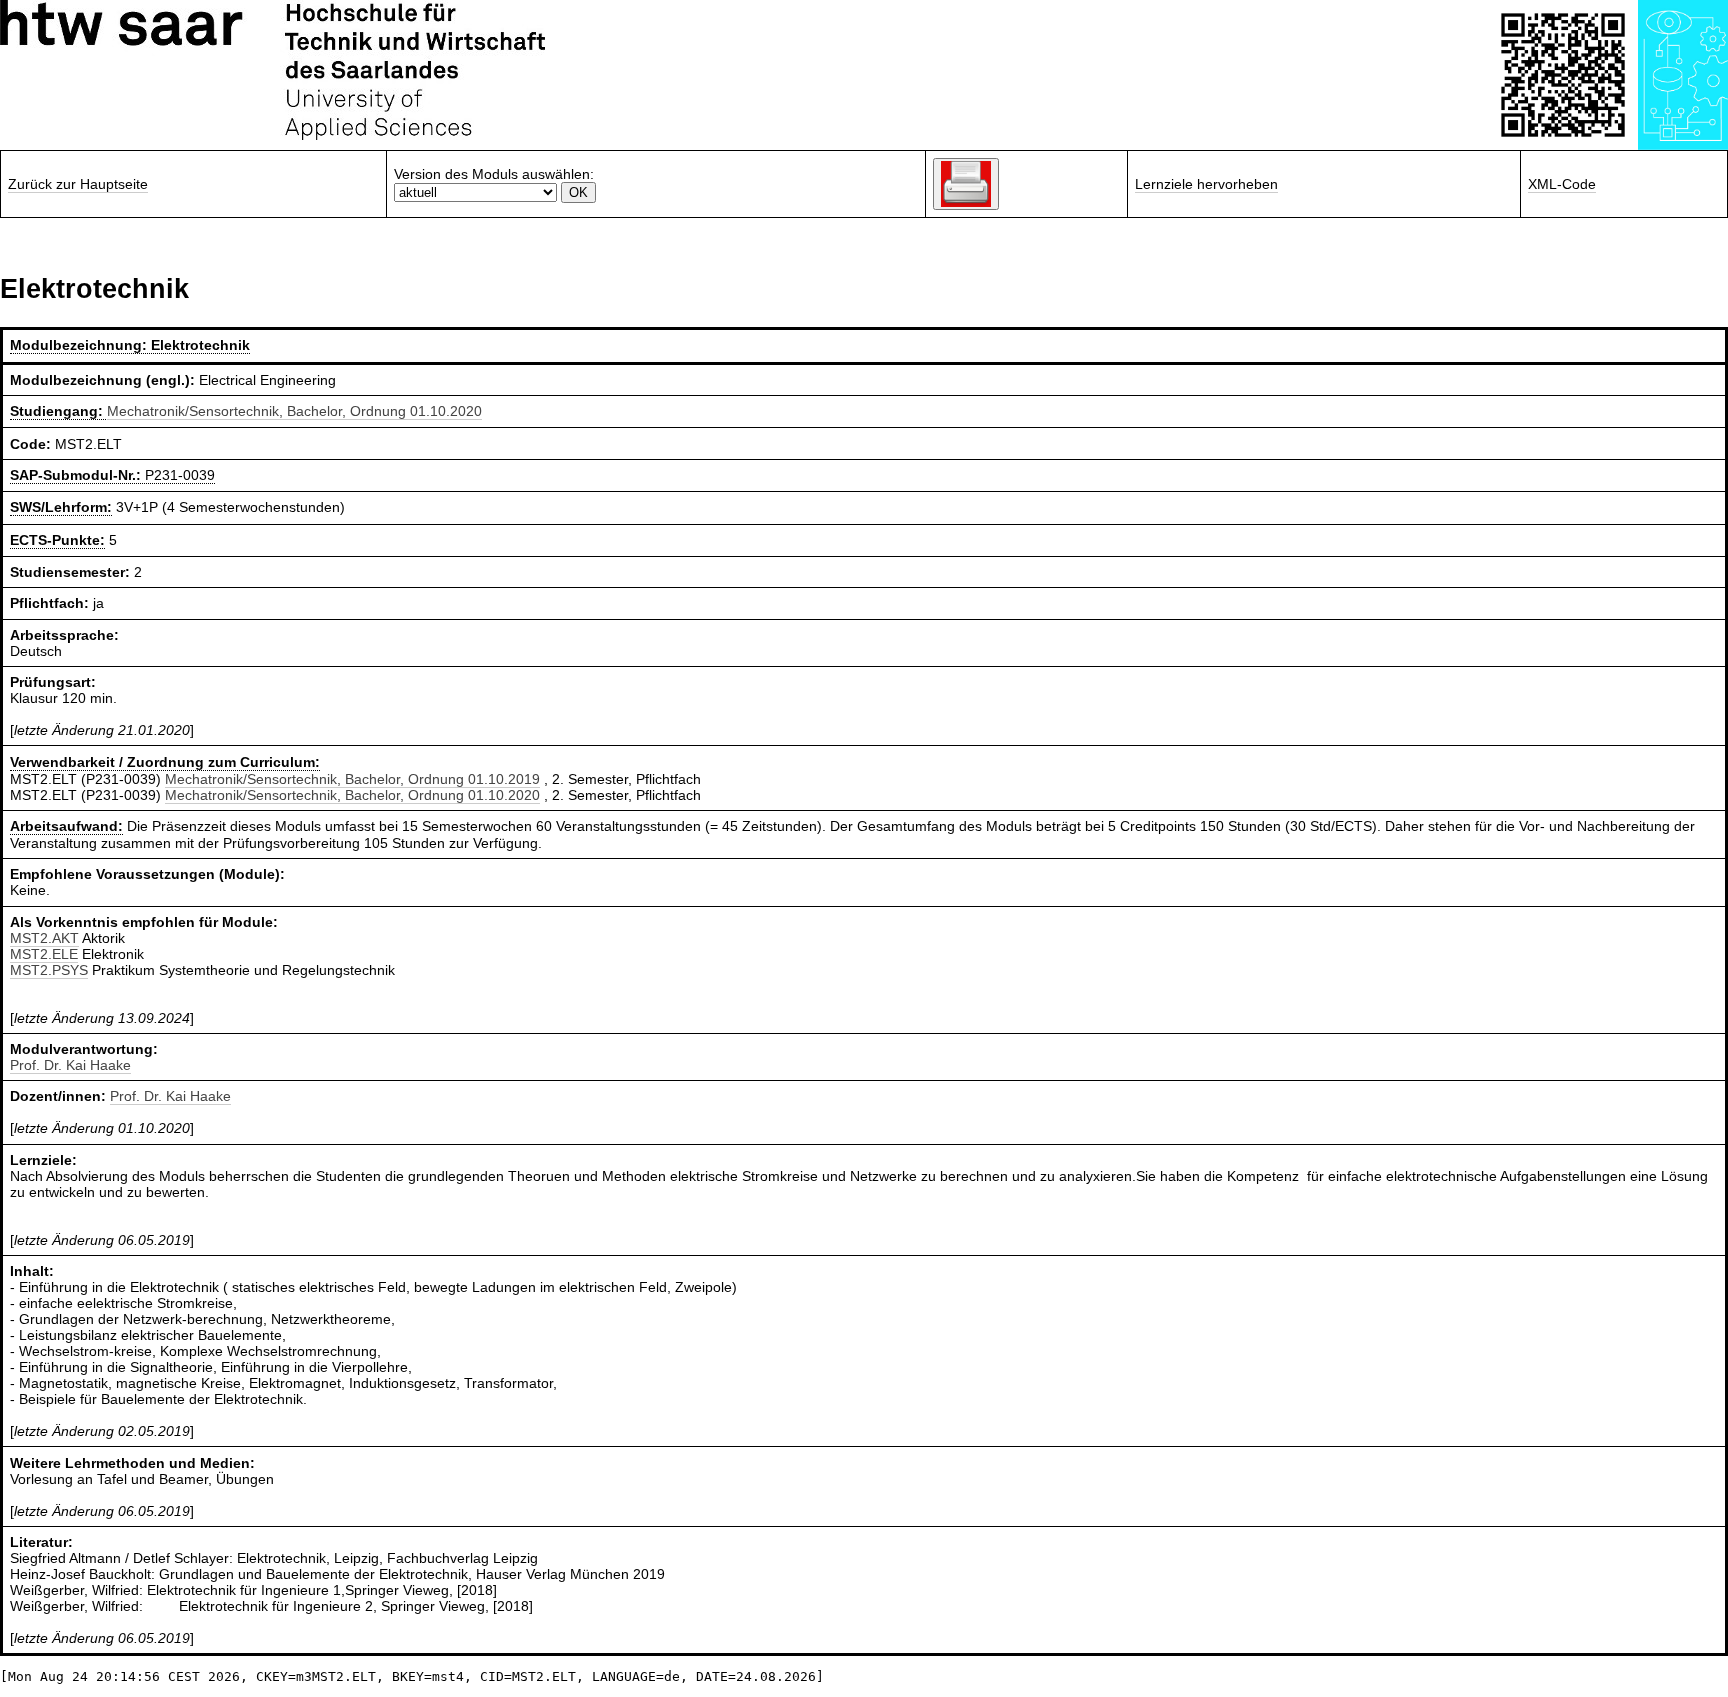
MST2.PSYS (49, 970)
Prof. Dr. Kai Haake (70, 1065)
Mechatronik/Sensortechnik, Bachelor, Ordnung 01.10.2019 (352, 779)
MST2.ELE (44, 954)
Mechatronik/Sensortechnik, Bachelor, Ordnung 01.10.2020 (294, 411)
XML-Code (1562, 184)
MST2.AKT (44, 938)
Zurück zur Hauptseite (78, 184)
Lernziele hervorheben (1206, 184)
